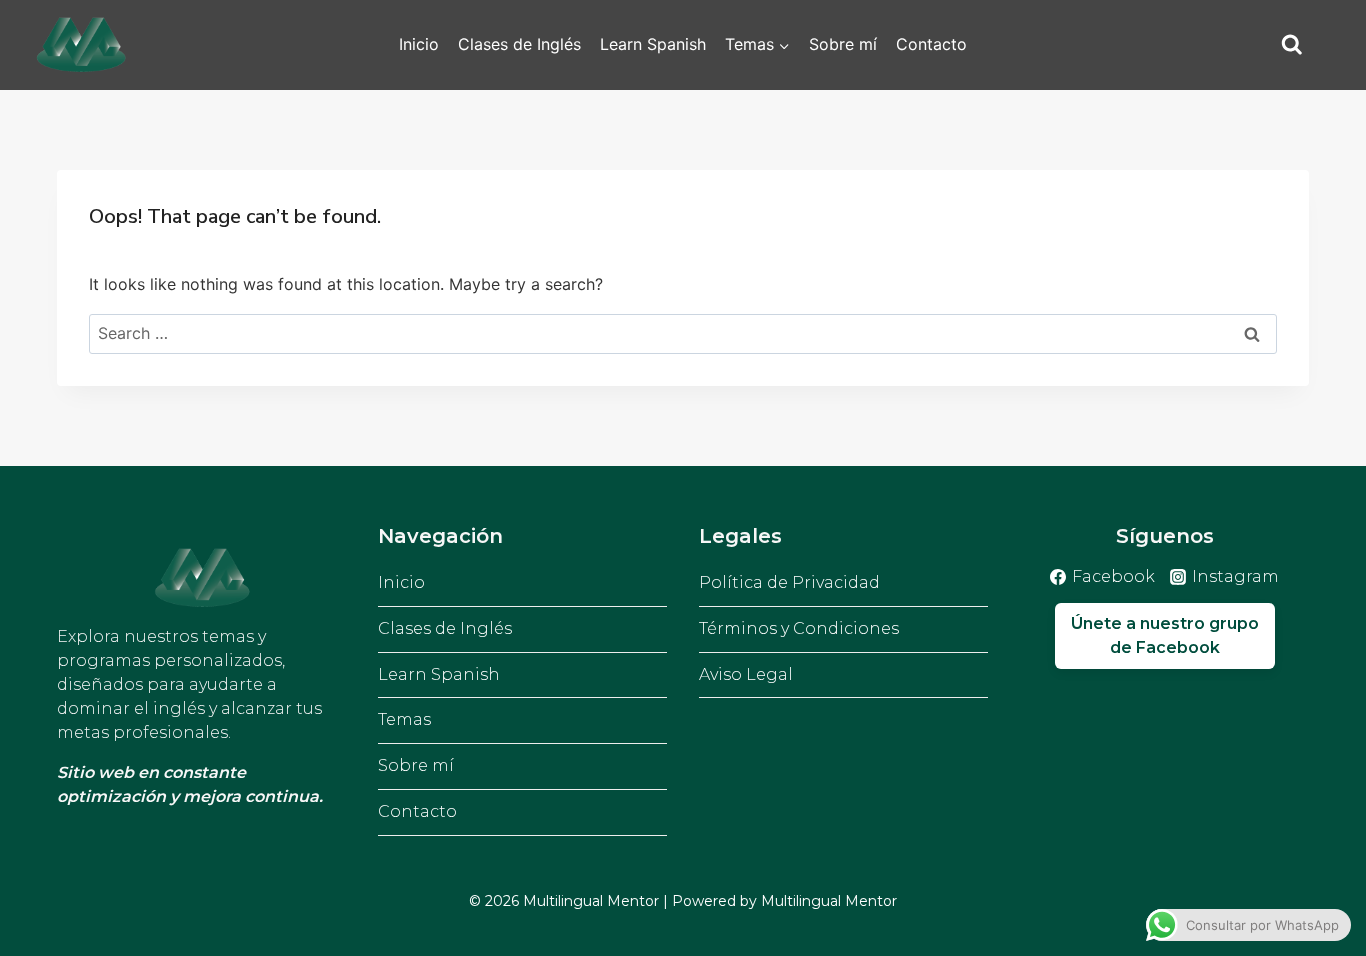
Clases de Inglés (519, 44)
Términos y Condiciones (799, 628)
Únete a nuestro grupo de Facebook (1165, 635)
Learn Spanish (653, 44)
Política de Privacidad (789, 582)
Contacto (931, 44)
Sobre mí (843, 44)
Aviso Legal (746, 674)
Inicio (419, 44)
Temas (404, 719)
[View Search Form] (1292, 45)
